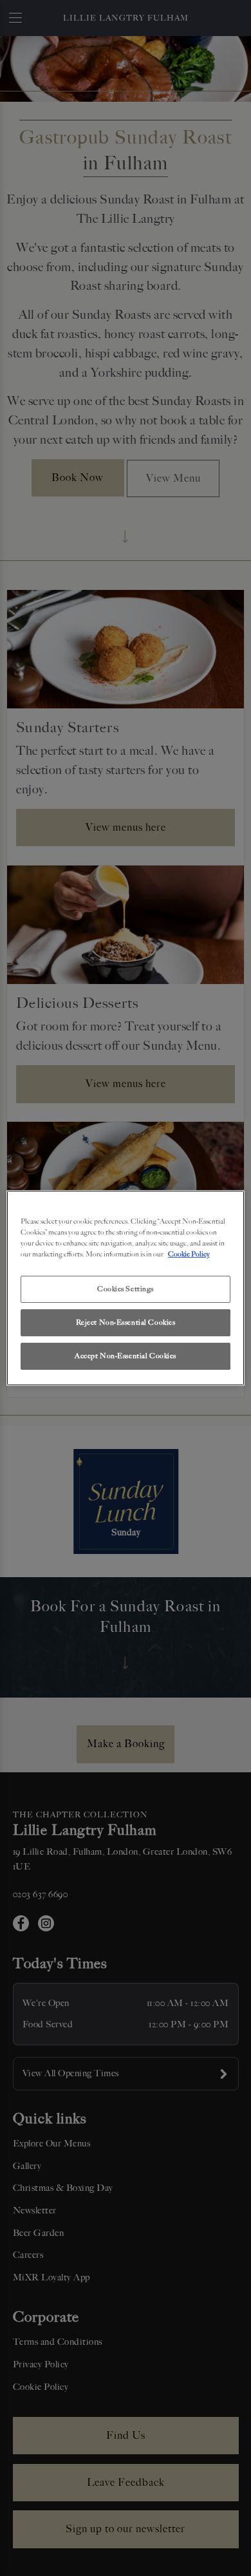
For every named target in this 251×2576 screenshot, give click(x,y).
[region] (126, 1288)
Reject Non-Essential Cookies (126, 1322)
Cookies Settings (126, 1289)
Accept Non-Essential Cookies (126, 1356)
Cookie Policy (189, 1254)
